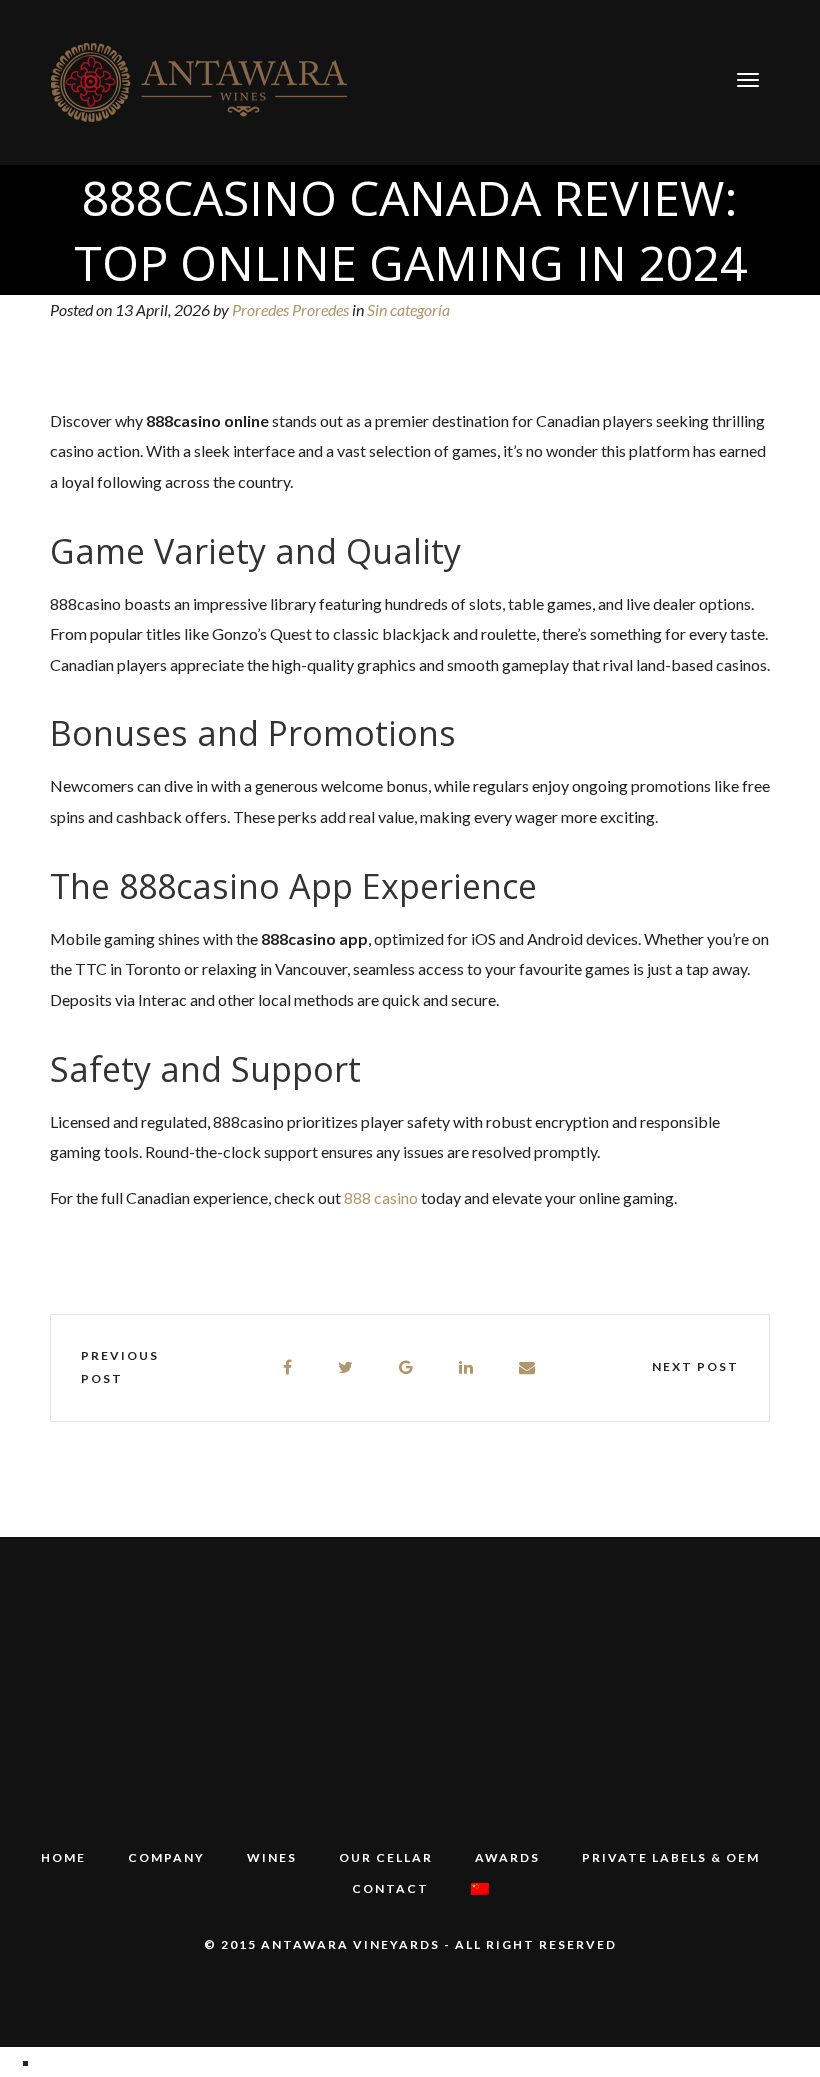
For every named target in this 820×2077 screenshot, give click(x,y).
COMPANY (166, 1857)
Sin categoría (408, 309)
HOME (63, 1857)
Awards (507, 1857)
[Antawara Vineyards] (200, 80)
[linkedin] (467, 1367)
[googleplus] (407, 1367)
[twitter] (346, 1367)
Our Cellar (386, 1857)
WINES (272, 1857)
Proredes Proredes (290, 309)
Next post (695, 1366)
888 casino (381, 1197)
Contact (390, 1888)
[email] (528, 1367)
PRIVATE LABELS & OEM (671, 1857)
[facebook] (288, 1367)
